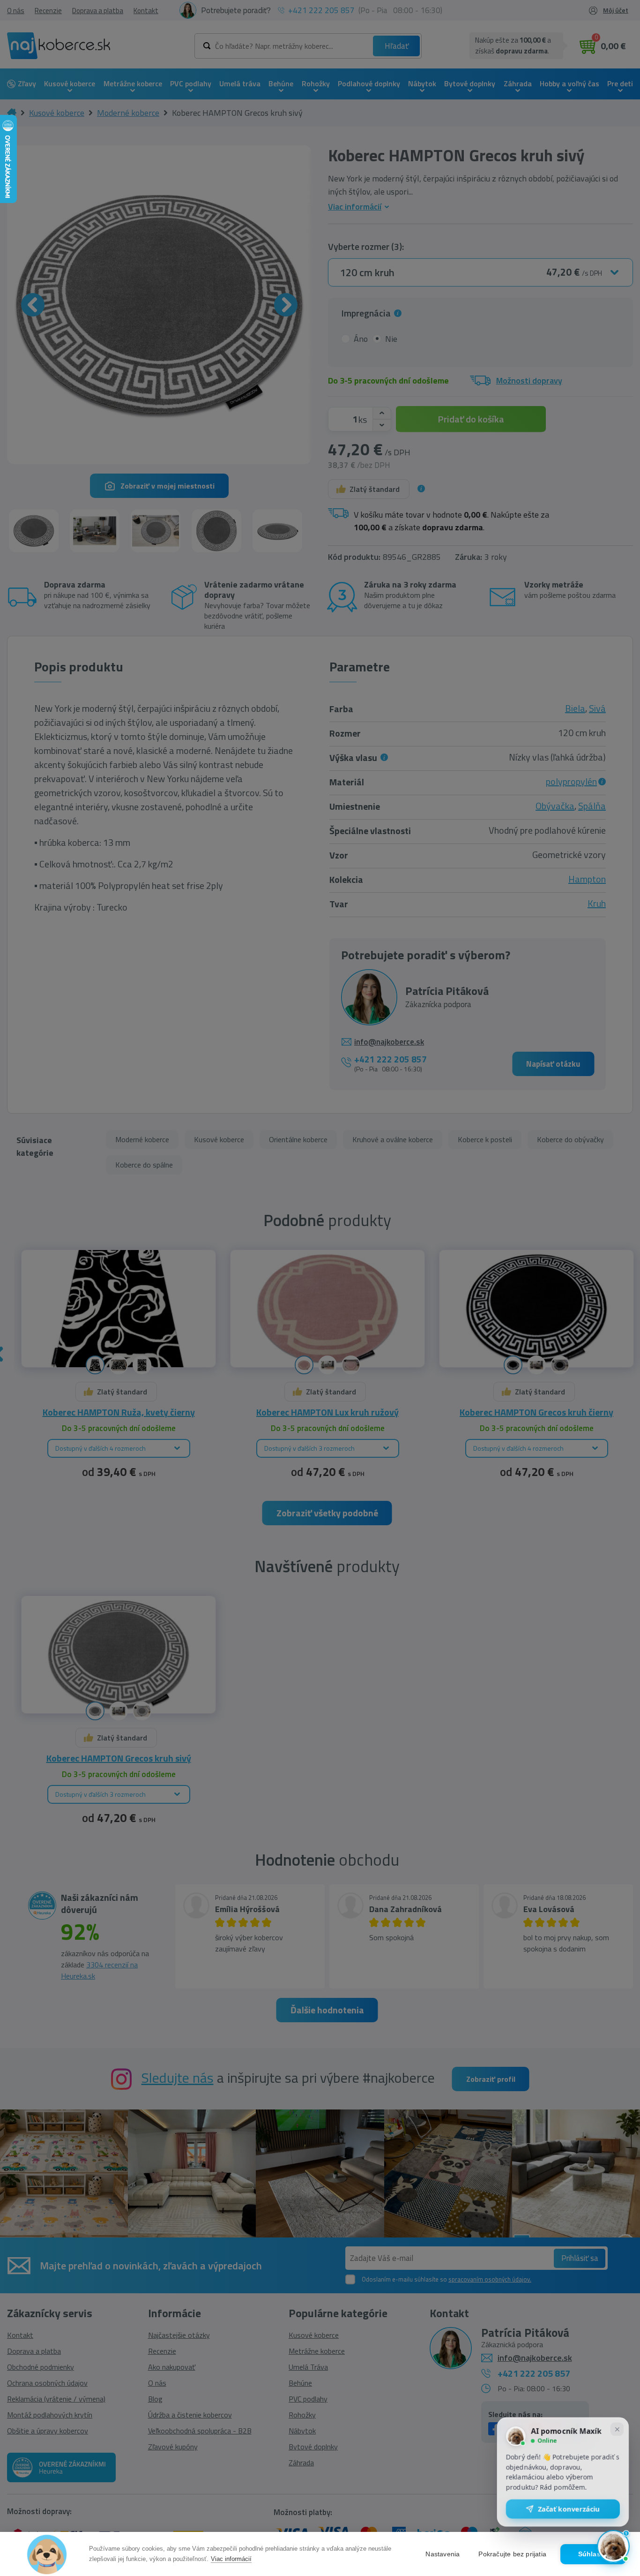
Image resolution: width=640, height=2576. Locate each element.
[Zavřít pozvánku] (617, 2430)
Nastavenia (443, 2554)
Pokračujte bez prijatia (512, 2554)
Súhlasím (593, 2554)
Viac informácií (231, 2559)
